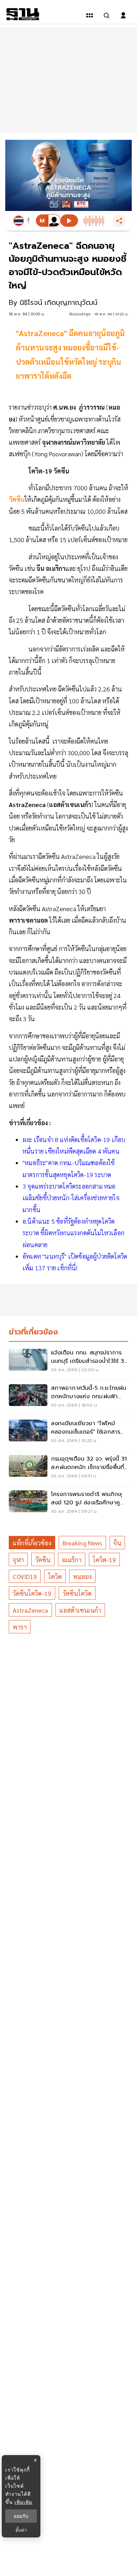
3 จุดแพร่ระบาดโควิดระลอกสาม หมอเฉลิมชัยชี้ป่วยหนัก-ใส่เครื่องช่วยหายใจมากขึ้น (71, 1198)
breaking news (82, 1543)
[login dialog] (123, 15)
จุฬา (18, 1560)
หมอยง (82, 1576)
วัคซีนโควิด (77, 1593)
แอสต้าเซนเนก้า (80, 1610)
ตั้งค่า (21, 2530)
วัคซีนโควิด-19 (32, 1593)
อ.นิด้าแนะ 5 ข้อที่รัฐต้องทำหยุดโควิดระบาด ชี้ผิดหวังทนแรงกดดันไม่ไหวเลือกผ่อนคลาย (73, 1233)
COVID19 (25, 1576)
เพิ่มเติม (23, 2502)
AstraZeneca (30, 1610)
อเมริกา (72, 1560)
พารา (20, 1627)
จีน (117, 1543)
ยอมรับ (21, 2516)
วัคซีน (43, 1560)
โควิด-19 (104, 1560)
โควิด (55, 1576)
